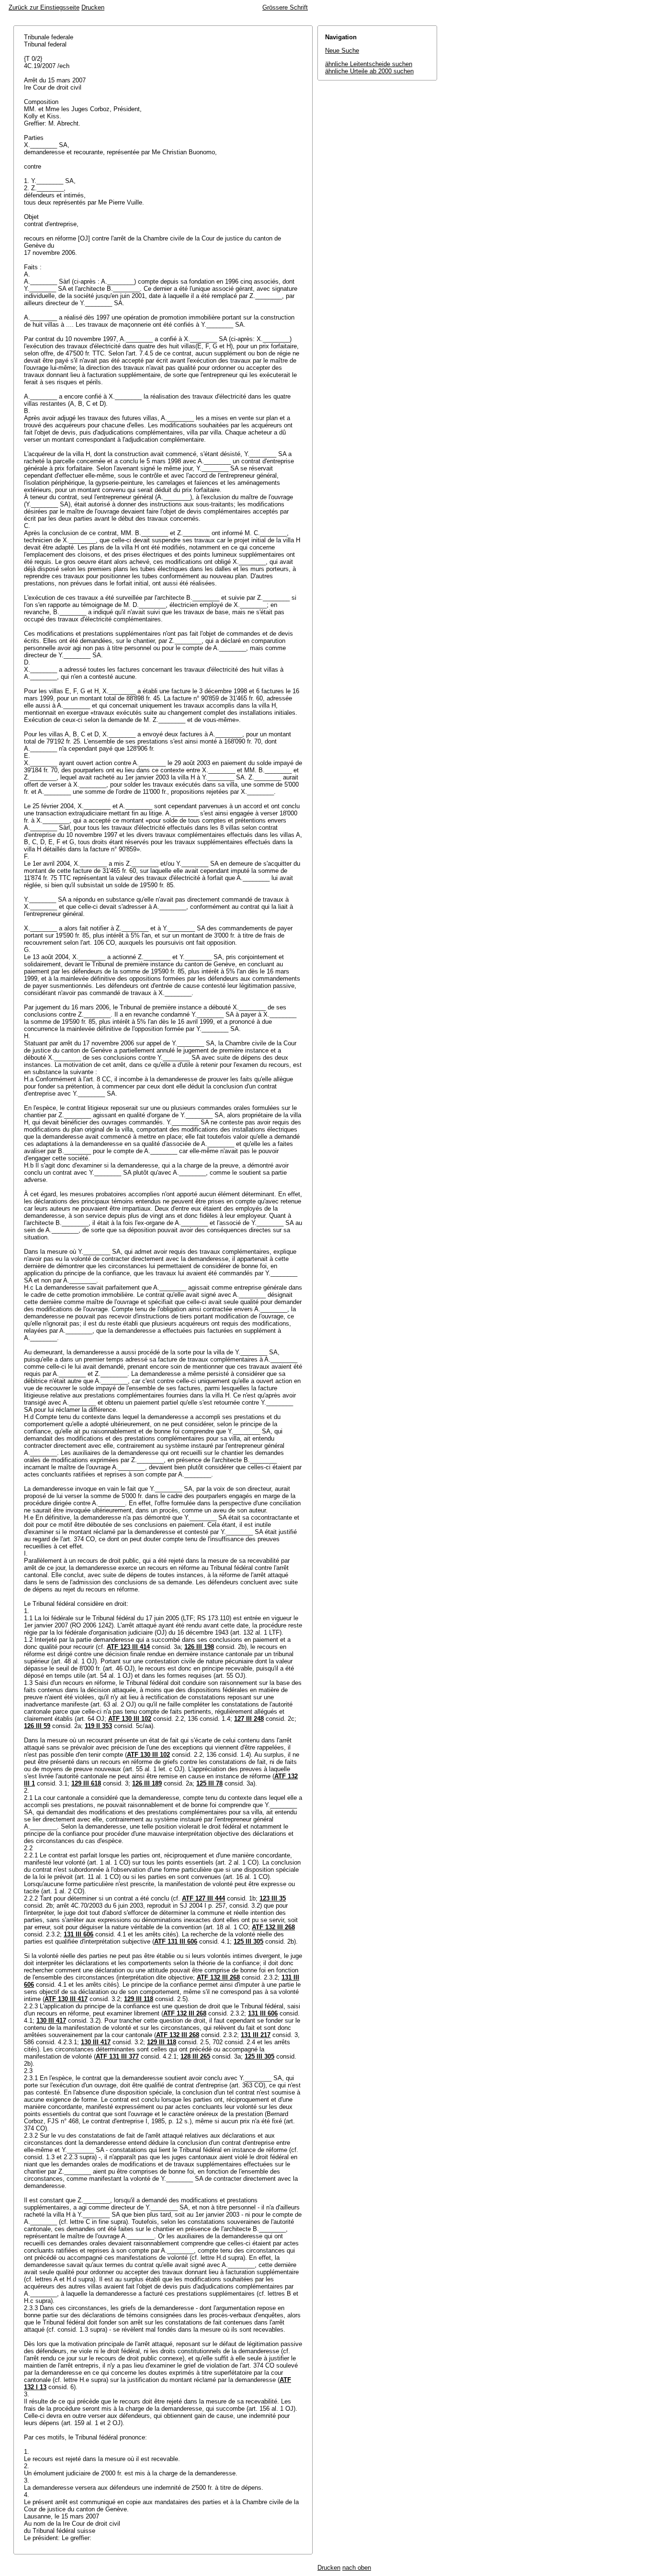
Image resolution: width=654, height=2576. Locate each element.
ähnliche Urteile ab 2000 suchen (369, 71)
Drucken (93, 7)
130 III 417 (51, 2021)
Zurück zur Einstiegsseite (44, 7)
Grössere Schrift (285, 7)
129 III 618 (86, 1783)
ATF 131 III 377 (117, 2056)
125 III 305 (248, 1941)
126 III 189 (147, 1783)
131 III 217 (256, 2035)
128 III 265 (195, 2056)
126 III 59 (37, 1726)
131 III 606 (79, 1934)
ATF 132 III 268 (273, 1927)
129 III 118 (139, 1999)
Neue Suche (342, 51)
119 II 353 (98, 1726)
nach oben (357, 2568)
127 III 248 (249, 1719)
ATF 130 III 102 (130, 1719)
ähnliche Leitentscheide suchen (369, 64)
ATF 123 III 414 (128, 1647)
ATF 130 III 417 (66, 1999)
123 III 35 (273, 1898)
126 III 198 (199, 1647)
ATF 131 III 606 (176, 1941)
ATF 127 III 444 (203, 1898)
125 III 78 (209, 1783)
